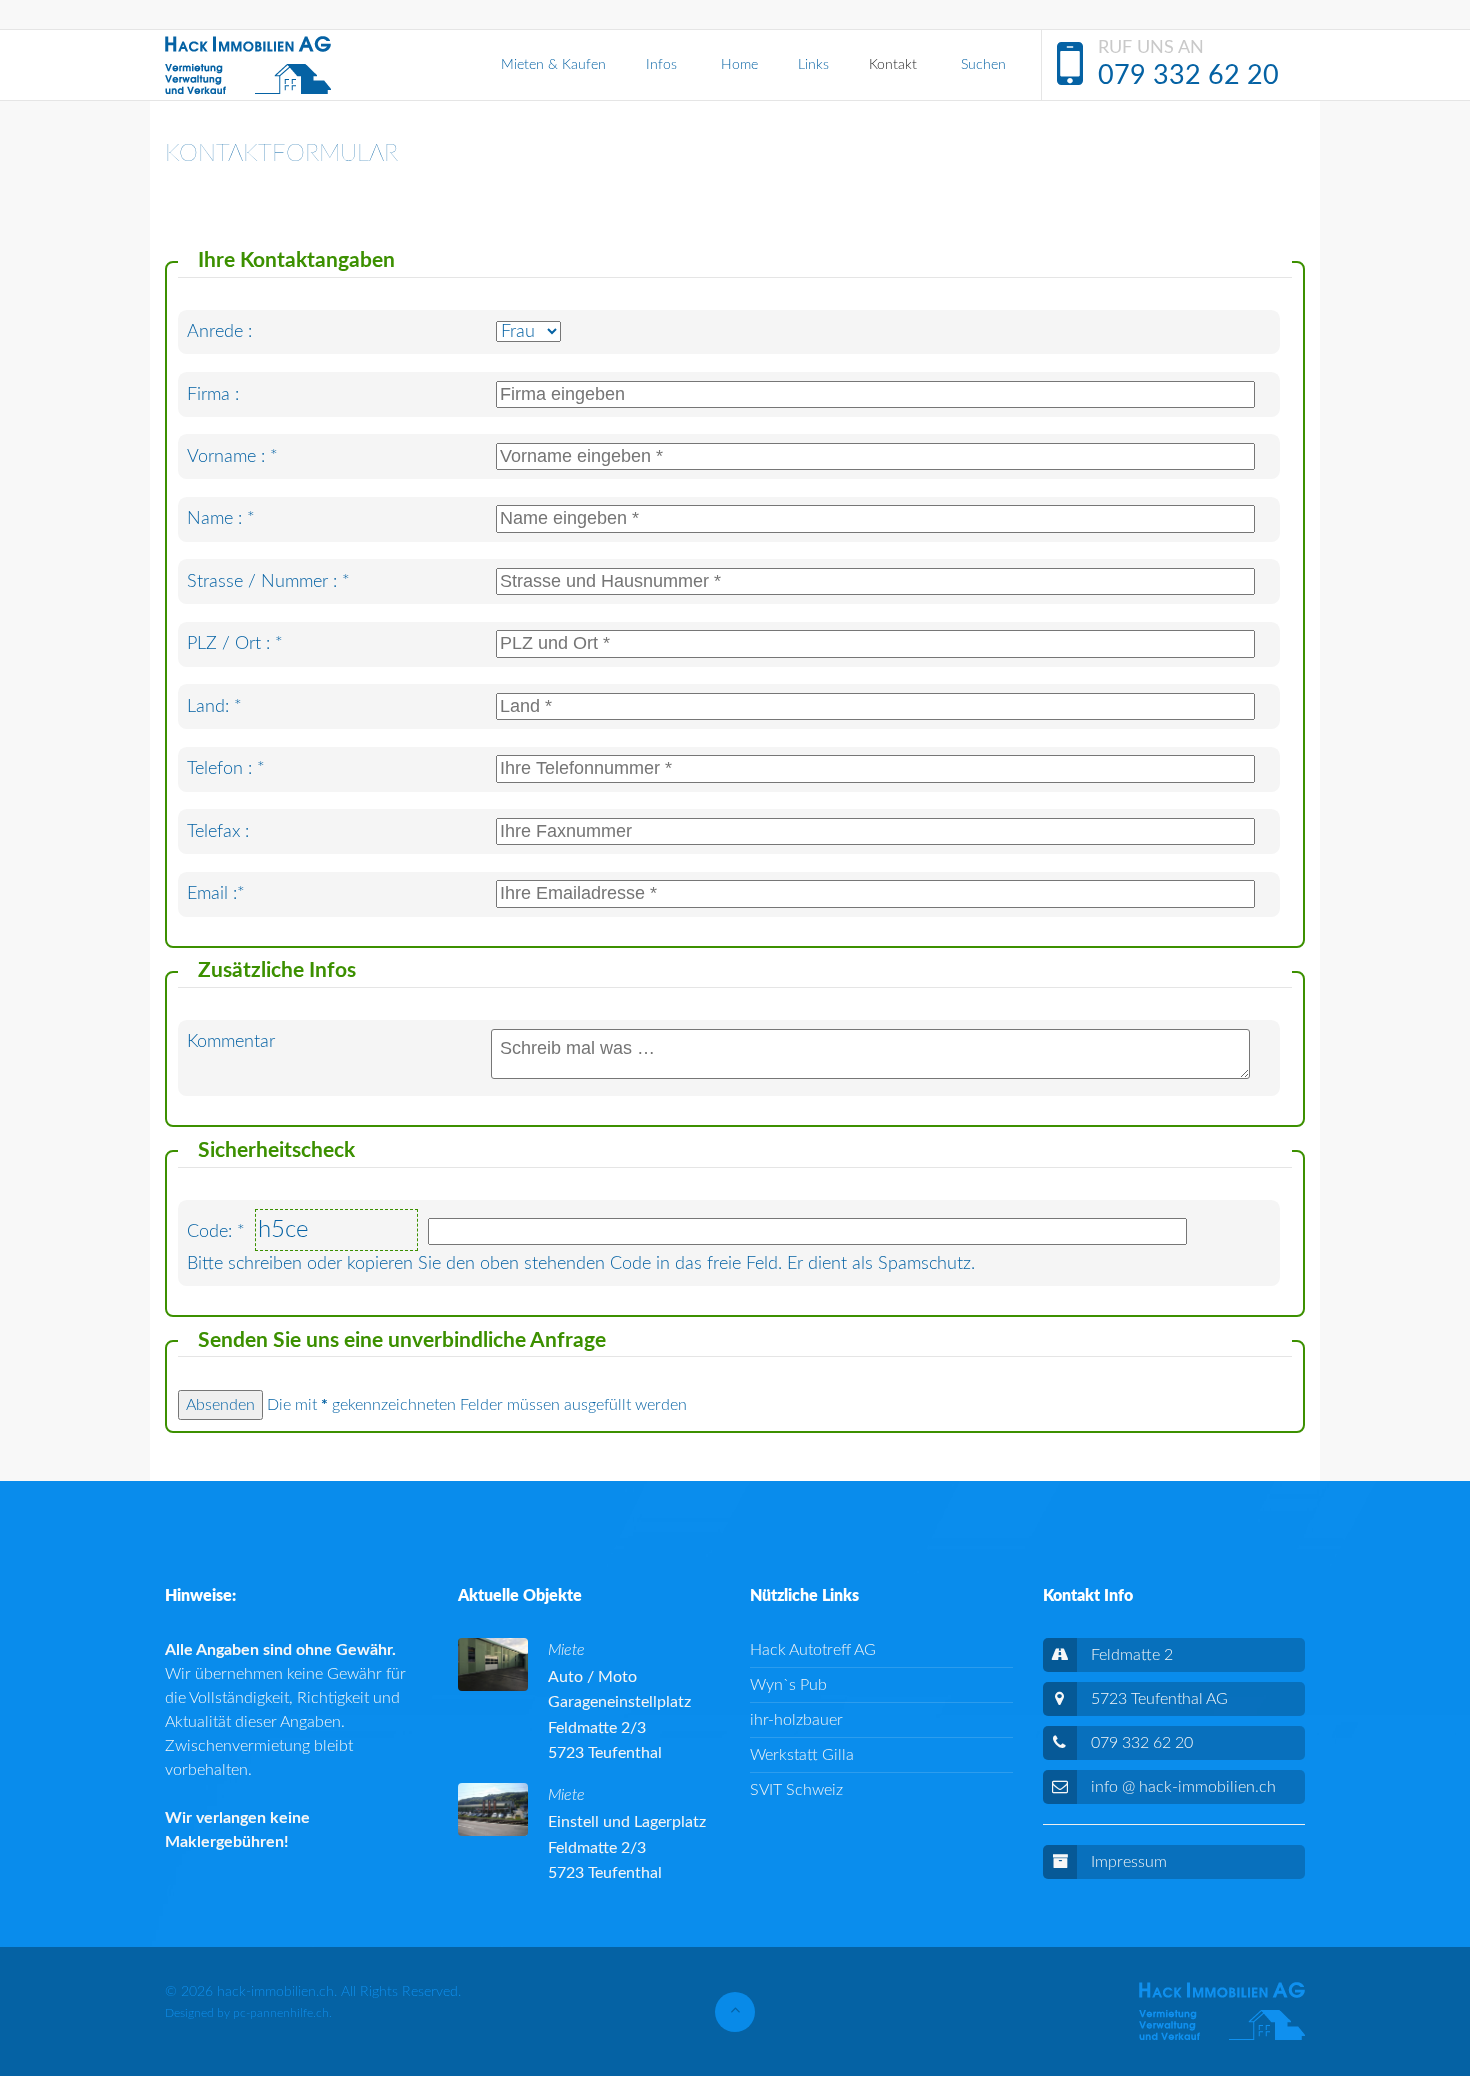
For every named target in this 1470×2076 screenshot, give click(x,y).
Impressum (1129, 1862)
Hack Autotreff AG (813, 1650)
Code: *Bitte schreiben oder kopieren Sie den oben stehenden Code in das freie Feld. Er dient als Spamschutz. (581, 1245)
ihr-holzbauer (796, 1720)
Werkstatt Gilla (802, 1755)
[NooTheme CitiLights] (248, 65)
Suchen (983, 65)
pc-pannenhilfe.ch (281, 2013)
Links (813, 65)
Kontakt (895, 65)
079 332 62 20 (1188, 75)
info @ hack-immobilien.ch (1183, 1787)
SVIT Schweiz (796, 1790)
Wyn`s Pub (788, 1685)
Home (739, 65)
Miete (566, 1650)
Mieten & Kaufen (553, 65)
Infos (663, 65)
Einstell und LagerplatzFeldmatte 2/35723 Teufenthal (627, 1847)
